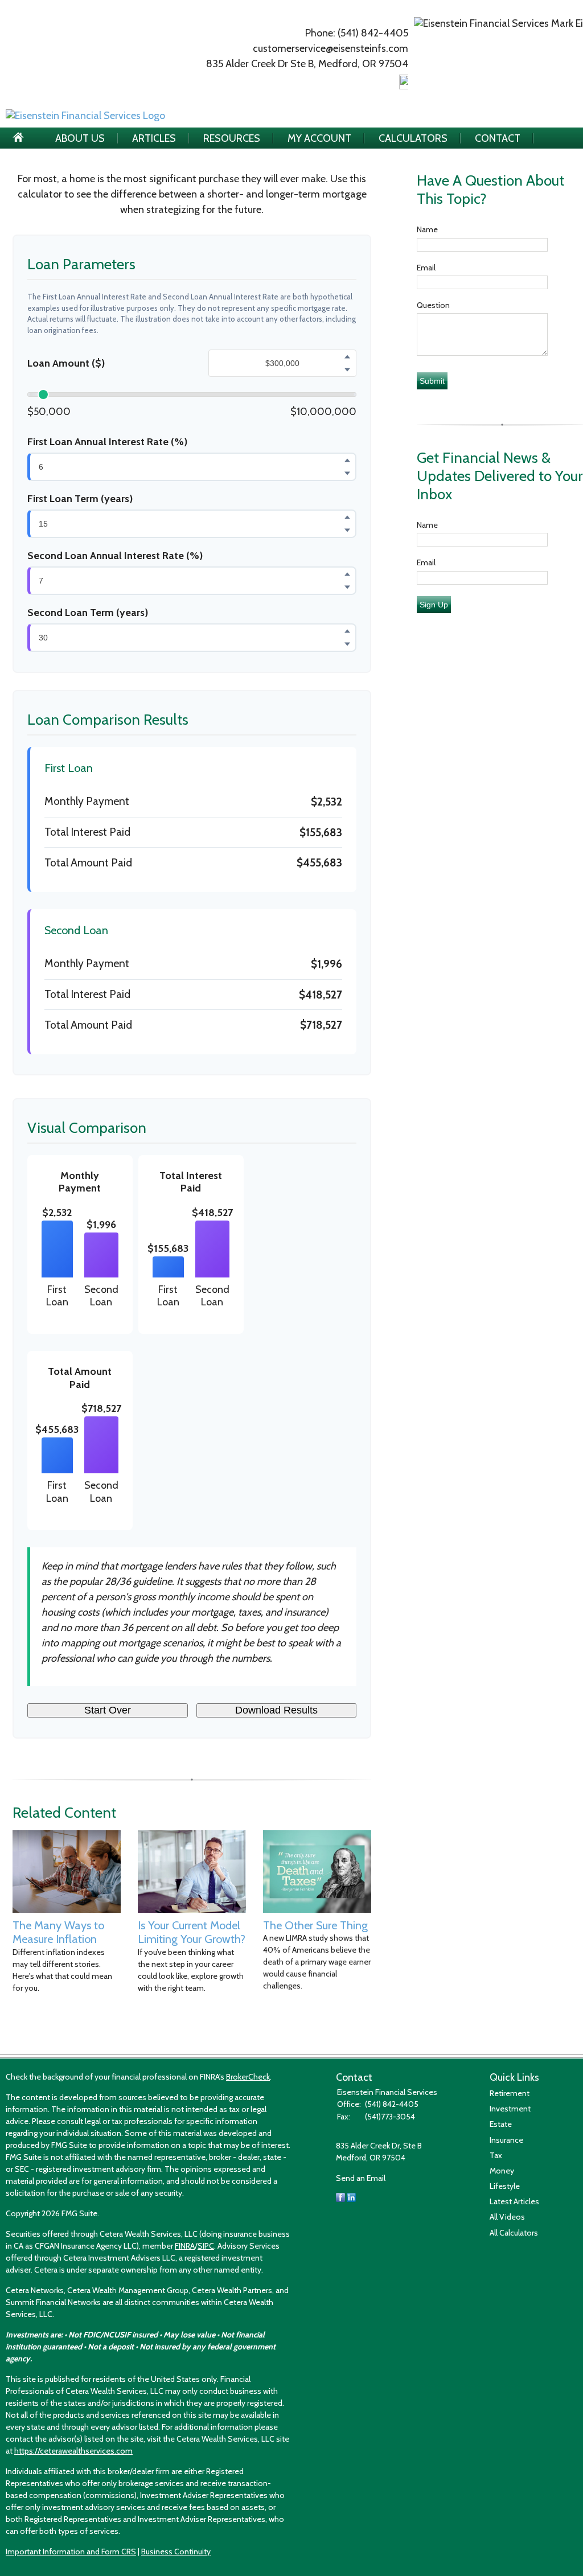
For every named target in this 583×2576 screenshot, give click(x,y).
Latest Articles (514, 2201)
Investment (510, 2109)
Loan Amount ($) (66, 363)
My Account (319, 138)
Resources (232, 138)
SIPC (206, 2246)
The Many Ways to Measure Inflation (58, 1932)
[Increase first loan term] (347, 517)
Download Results (276, 1710)
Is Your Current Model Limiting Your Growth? (192, 1932)
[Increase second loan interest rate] (347, 574)
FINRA (185, 2246)
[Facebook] (340, 2199)
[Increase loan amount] (347, 357)
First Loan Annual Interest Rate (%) (107, 442)
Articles (154, 138)
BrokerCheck (248, 2077)
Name (427, 229)
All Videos (507, 2217)
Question (433, 305)
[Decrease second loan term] (347, 644)
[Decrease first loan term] (347, 530)
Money (502, 2171)
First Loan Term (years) (80, 499)
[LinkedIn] (351, 2199)
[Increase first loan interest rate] (347, 460)
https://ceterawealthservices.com (73, 2451)
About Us (80, 138)
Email (426, 268)
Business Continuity (176, 2552)
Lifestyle (505, 2186)
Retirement (510, 2093)
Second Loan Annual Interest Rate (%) (115, 556)
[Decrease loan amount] (347, 370)
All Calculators (514, 2233)
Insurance (506, 2140)
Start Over (108, 1710)
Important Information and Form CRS (71, 2552)
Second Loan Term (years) (88, 613)
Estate (501, 2124)
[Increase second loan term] (347, 631)
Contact (498, 138)
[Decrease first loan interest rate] (347, 473)
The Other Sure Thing (315, 1925)
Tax (496, 2155)
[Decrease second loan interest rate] (347, 587)
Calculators (413, 138)
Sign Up (434, 605)
